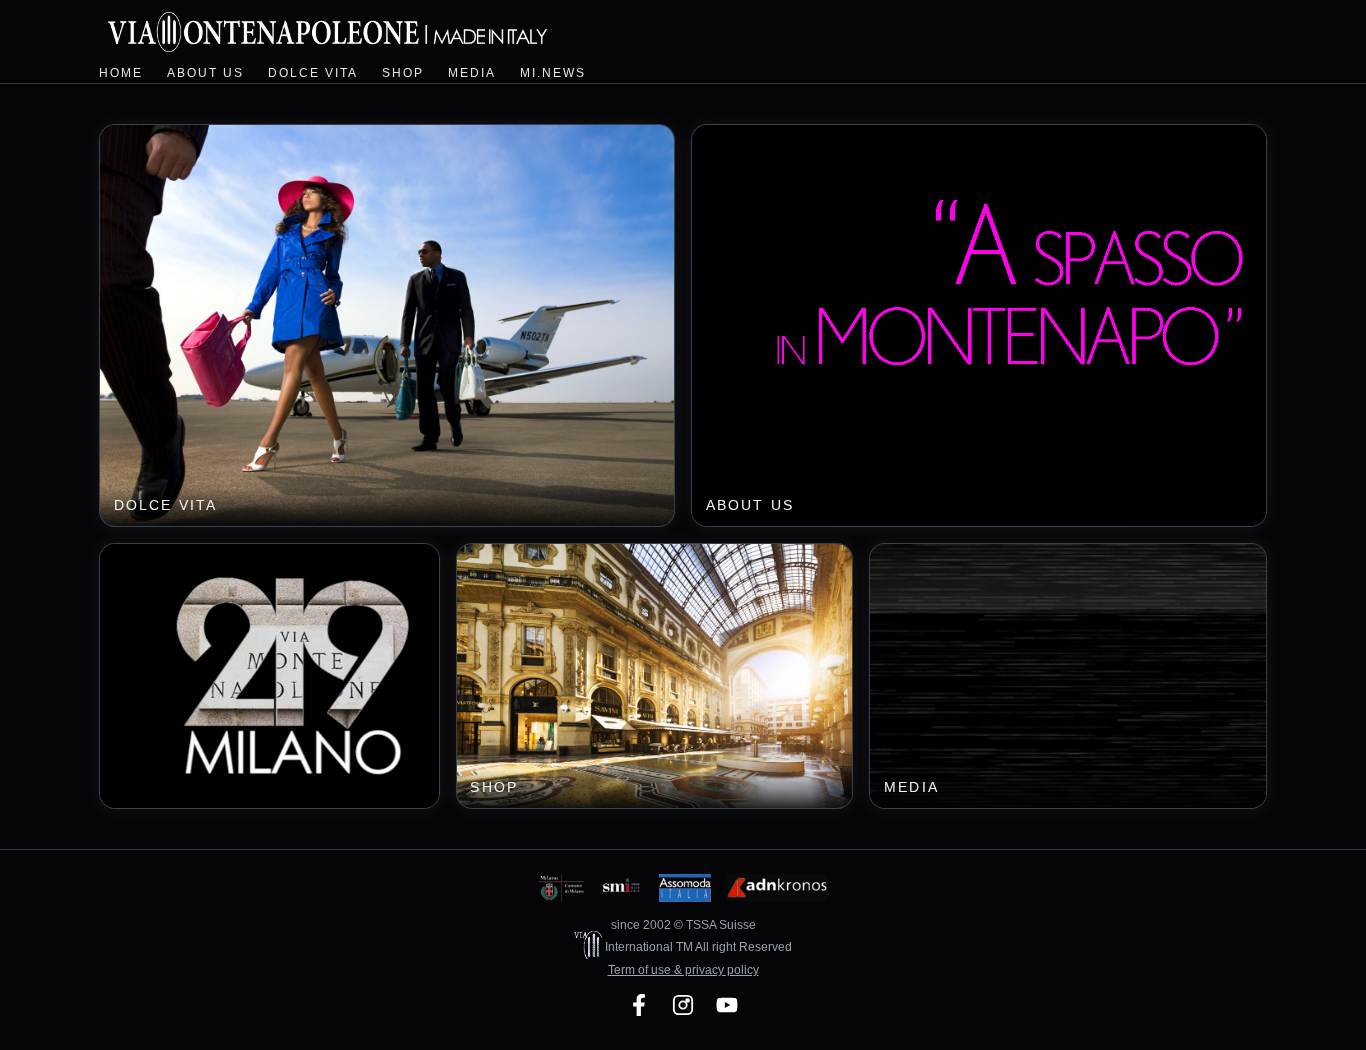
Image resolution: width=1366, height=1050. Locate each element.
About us (205, 73)
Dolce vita (313, 73)
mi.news (553, 73)
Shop (403, 73)
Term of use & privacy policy (683, 970)
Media (472, 73)
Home (121, 73)
